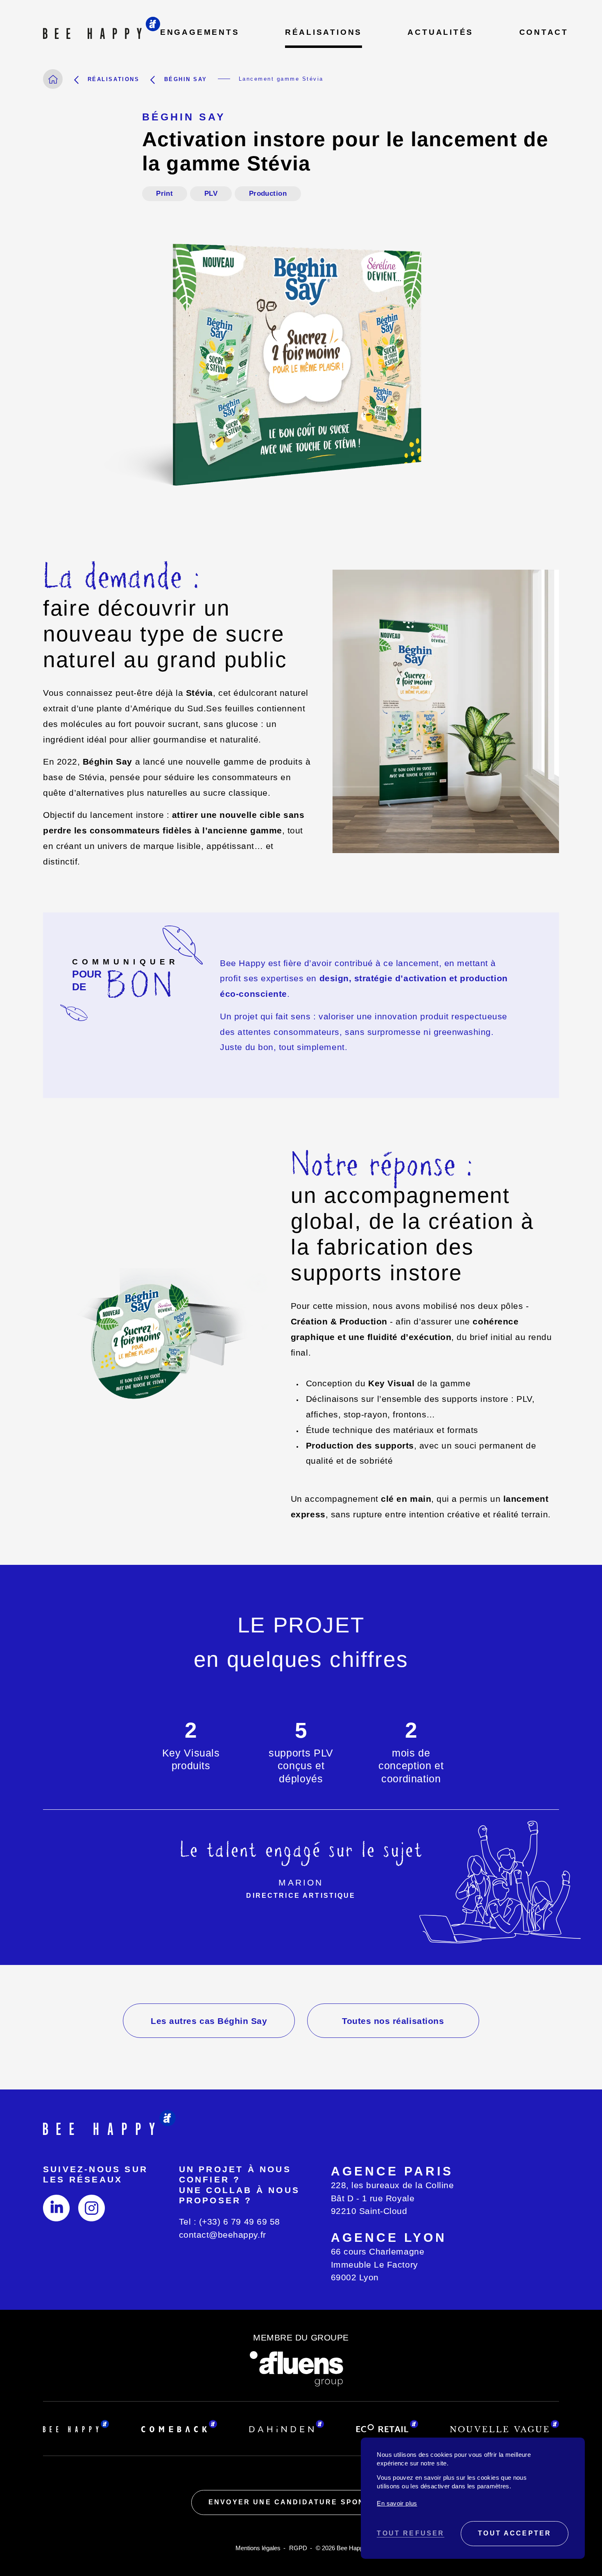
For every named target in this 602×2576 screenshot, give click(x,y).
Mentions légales (258, 2548)
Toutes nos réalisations (393, 2021)
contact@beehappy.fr (223, 2235)
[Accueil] (53, 79)
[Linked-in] (56, 2208)
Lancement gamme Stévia (281, 79)
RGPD (298, 2548)
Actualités (440, 32)
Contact (544, 32)
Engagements (200, 32)
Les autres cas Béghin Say (209, 2021)
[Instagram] (92, 2208)
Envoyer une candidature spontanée (301, 2502)
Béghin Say (186, 79)
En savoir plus (397, 2504)
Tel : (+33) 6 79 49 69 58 (230, 2222)
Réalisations (324, 32)
